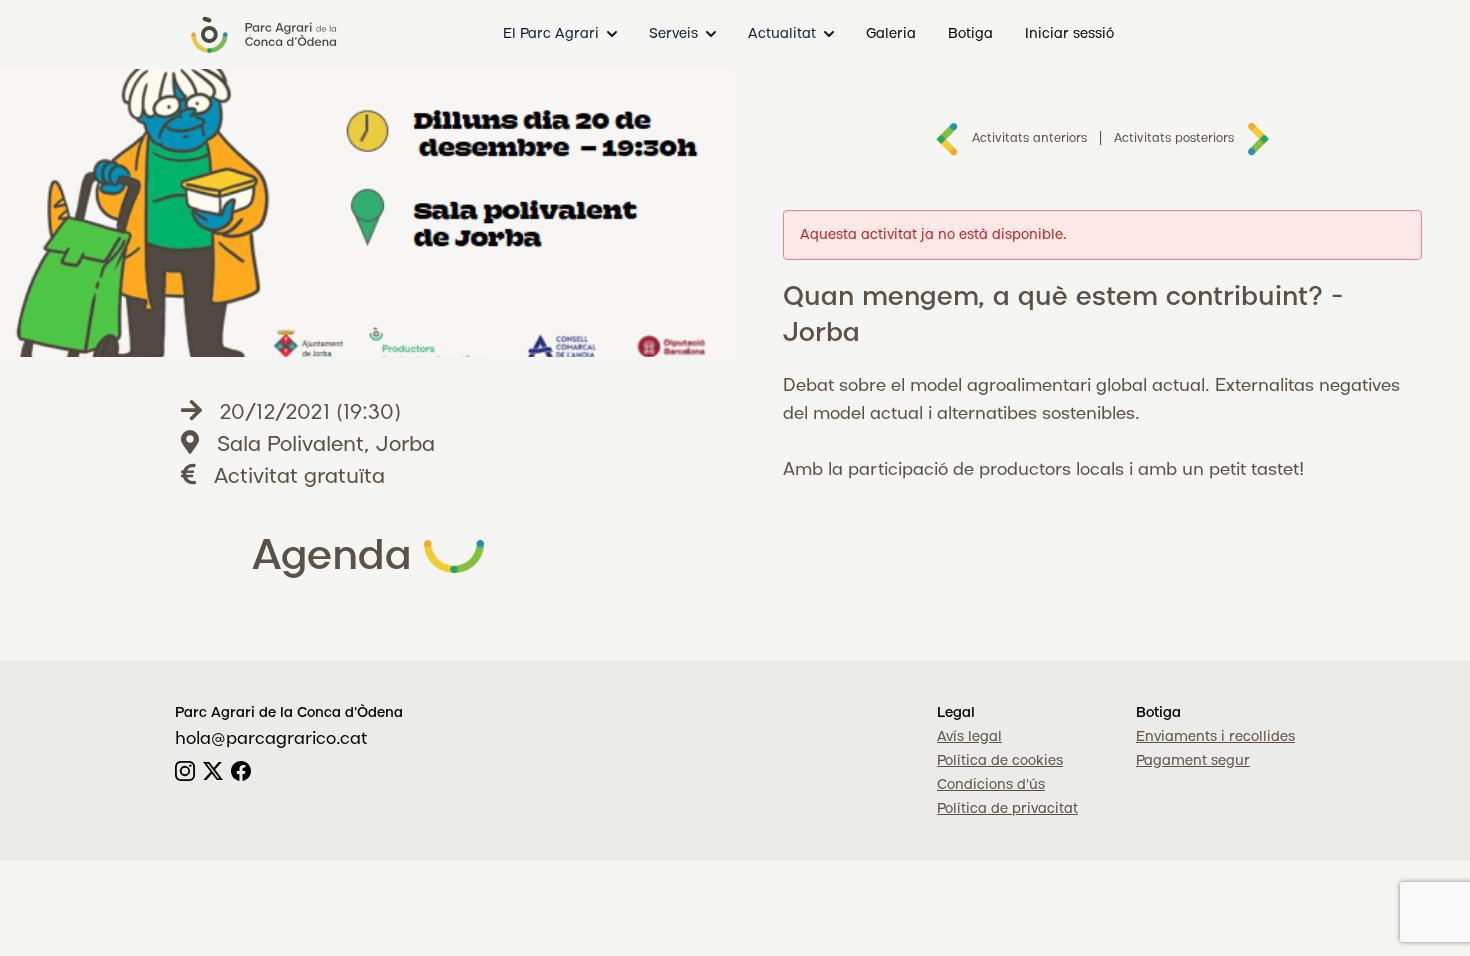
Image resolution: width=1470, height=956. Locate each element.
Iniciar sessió (1069, 34)
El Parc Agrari (551, 34)
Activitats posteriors (1174, 138)
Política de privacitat (1007, 809)
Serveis (673, 34)
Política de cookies (1000, 761)
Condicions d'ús (991, 785)
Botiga (970, 34)
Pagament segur (1193, 761)
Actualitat (782, 34)
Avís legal (969, 737)
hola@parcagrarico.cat (271, 739)
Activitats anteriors (1029, 138)
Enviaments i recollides (1215, 737)
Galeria (891, 34)
